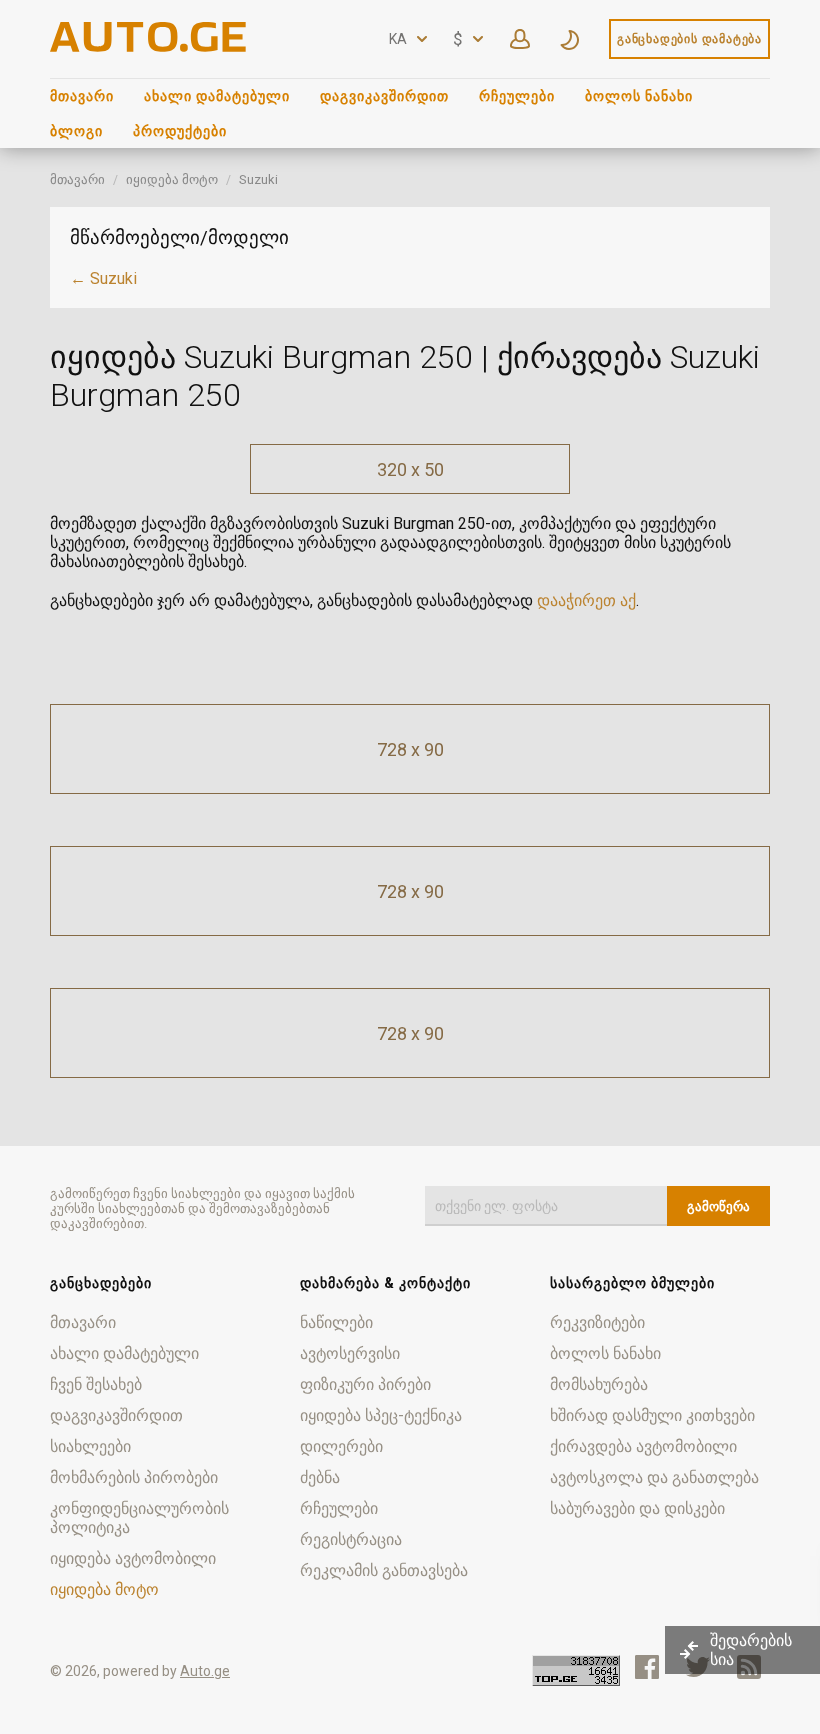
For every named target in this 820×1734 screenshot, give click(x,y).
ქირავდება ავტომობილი (643, 1446)
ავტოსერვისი (350, 1353)
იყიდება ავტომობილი (133, 1558)
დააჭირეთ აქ (586, 600)
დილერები (341, 1446)
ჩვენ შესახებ (96, 1384)
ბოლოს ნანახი (639, 96)
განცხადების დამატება (689, 39)
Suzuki (258, 179)
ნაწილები (336, 1322)
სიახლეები (90, 1446)
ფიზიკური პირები (365, 1384)
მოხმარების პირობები (134, 1477)
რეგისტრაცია (351, 1539)
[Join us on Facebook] (647, 1667)
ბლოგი (76, 131)
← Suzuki (103, 278)
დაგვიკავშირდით (384, 96)
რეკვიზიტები (597, 1322)
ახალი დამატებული (217, 96)
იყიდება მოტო (172, 179)
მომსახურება (599, 1384)
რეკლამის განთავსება (384, 1570)
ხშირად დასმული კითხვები (652, 1415)
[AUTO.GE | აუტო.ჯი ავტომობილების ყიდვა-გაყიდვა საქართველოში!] (150, 46)
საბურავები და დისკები (637, 1508)
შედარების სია (751, 1650)
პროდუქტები (180, 131)
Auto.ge (205, 1671)
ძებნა (320, 1477)
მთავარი (82, 96)
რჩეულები (517, 96)
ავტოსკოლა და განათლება (654, 1477)
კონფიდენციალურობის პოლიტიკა (139, 1518)
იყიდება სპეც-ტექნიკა (381, 1415)
